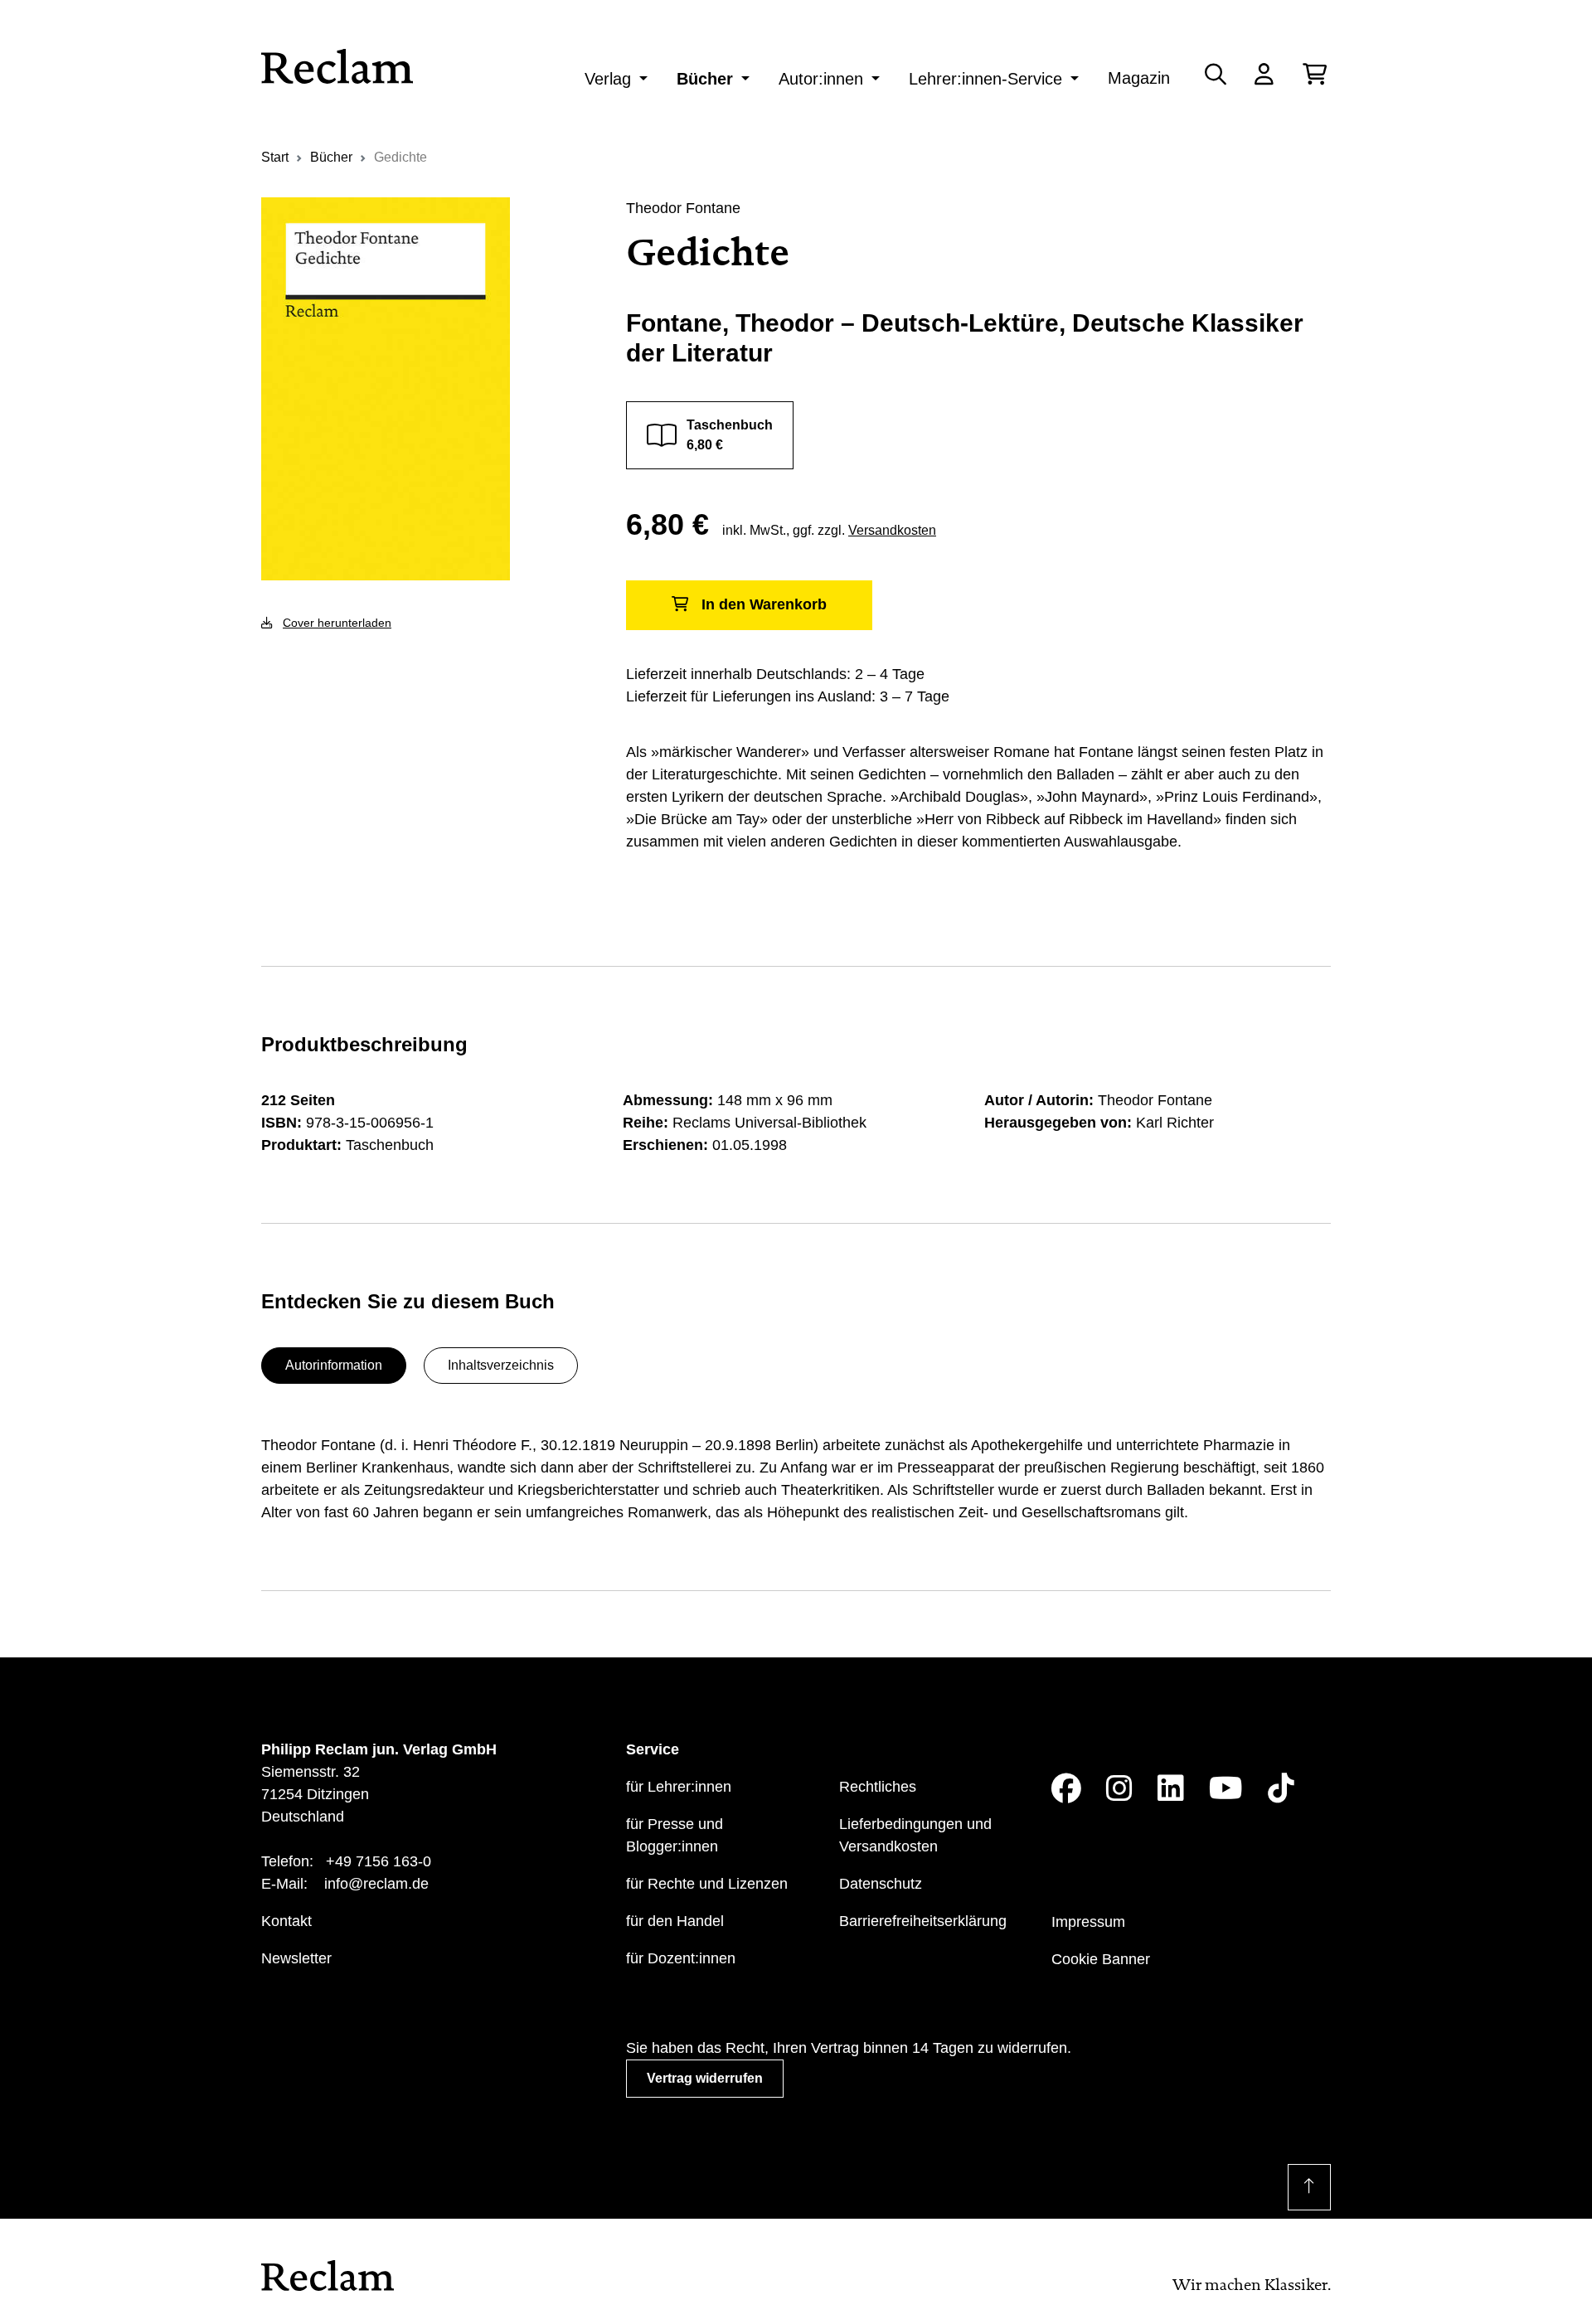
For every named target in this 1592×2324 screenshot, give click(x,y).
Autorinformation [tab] (334, 1365)
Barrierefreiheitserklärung (923, 1921)
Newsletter (296, 1958)
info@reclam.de (376, 1884)
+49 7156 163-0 (379, 1861)
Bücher (705, 79)
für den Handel (675, 1921)
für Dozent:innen (681, 1958)
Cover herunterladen (337, 623)
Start (275, 157)
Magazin (1139, 78)
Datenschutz (881, 1884)
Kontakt (286, 1921)
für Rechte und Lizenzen (707, 1884)
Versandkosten (892, 530)
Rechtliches (878, 1787)
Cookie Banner (1101, 1959)
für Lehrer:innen (679, 1787)
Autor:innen (821, 79)
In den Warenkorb (764, 604)
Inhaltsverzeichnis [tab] (501, 1365)
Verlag (608, 79)
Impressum (1088, 1922)
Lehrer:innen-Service (985, 79)
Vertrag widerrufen (705, 2078)
